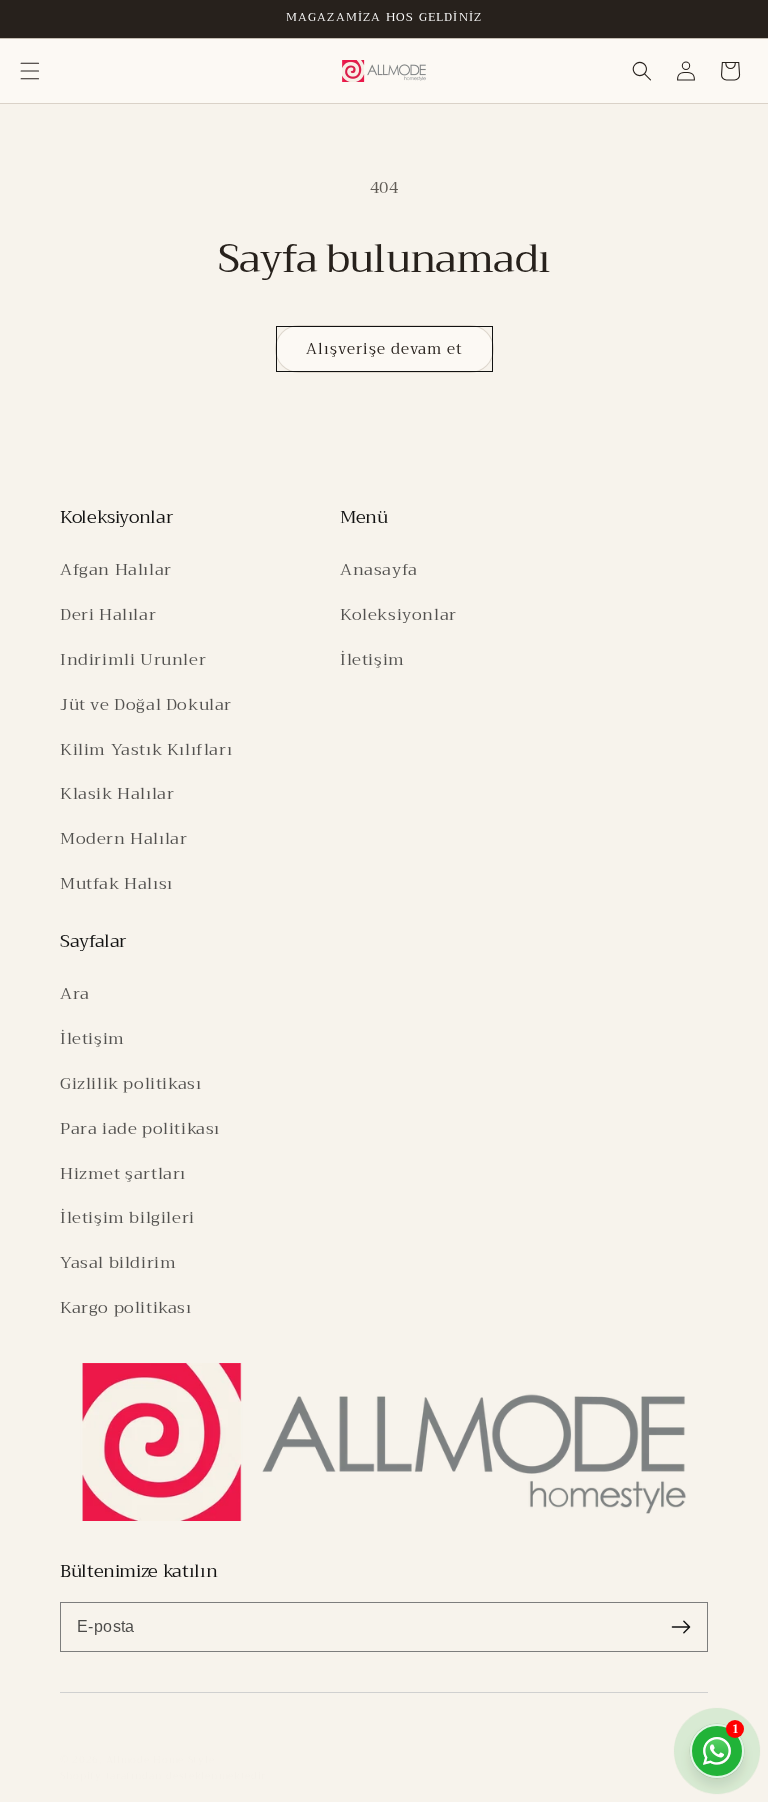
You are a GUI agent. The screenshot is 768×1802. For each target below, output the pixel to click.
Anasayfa (379, 569)
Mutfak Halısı (116, 883)
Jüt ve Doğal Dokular (146, 704)
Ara (75, 993)
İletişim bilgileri (127, 1217)
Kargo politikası (126, 1307)
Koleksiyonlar (398, 614)
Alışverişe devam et (384, 349)
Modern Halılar (123, 838)
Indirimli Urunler (133, 659)
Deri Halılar (108, 614)
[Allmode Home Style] (384, 1442)
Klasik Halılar (117, 793)
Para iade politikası (140, 1128)
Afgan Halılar (116, 569)
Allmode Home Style (160, 1759)
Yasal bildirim (118, 1262)
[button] (30, 71)
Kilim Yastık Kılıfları (146, 749)
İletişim (372, 659)
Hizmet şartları (123, 1173)
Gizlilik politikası (130, 1083)
